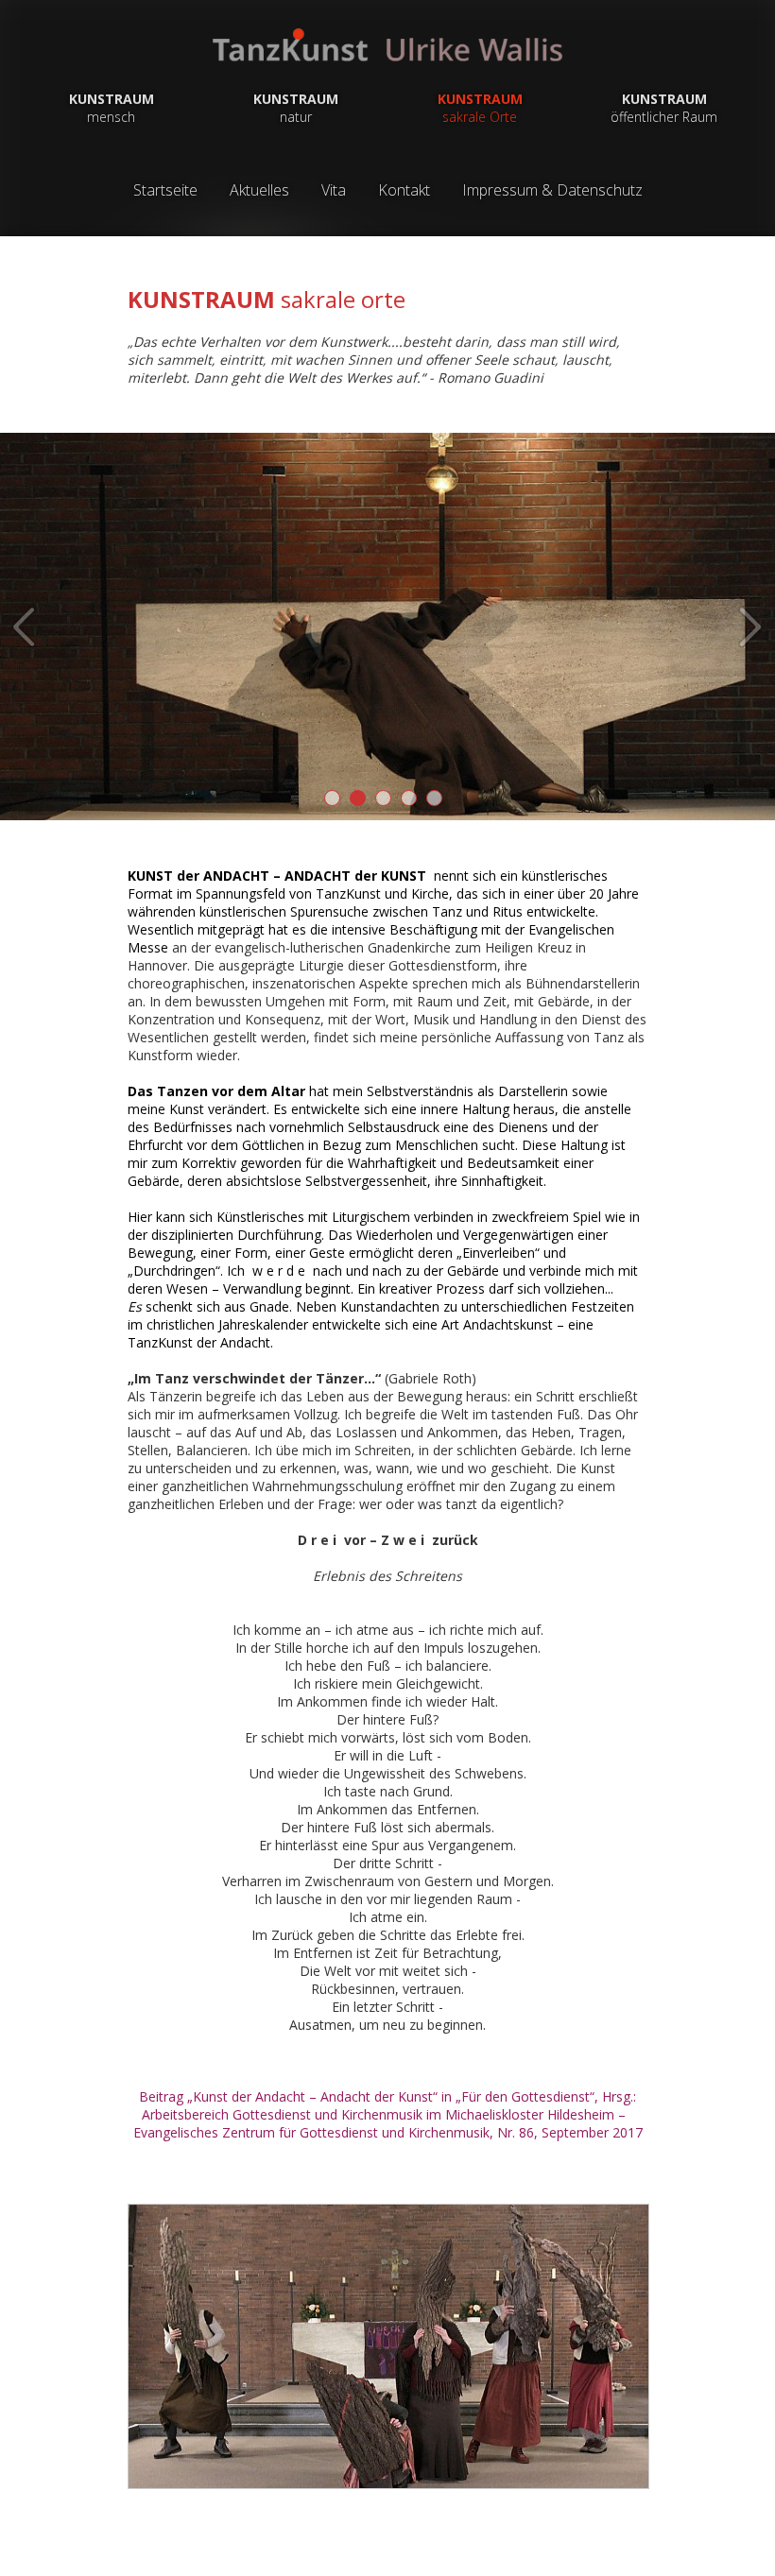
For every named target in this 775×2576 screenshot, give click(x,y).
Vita (334, 190)
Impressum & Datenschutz (552, 190)
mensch (112, 108)
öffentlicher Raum (664, 108)
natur (296, 108)
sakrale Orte (480, 108)
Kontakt (404, 190)
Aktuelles (259, 190)
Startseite (165, 190)
